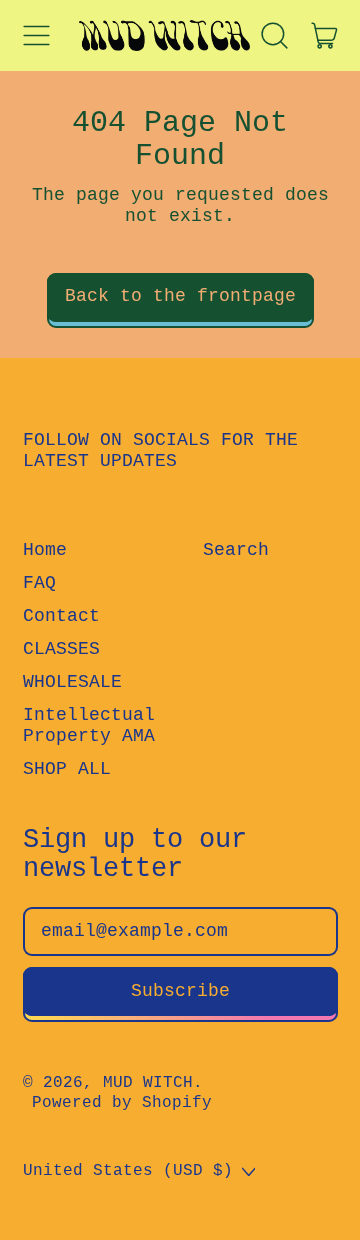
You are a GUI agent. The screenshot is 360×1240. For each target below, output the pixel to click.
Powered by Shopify (122, 1103)
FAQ (39, 583)
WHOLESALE (72, 682)
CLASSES (61, 649)
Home (45, 550)
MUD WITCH (148, 1083)
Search (236, 550)
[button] (275, 35)
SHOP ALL (67, 769)
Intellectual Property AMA (89, 726)
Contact (61, 616)
